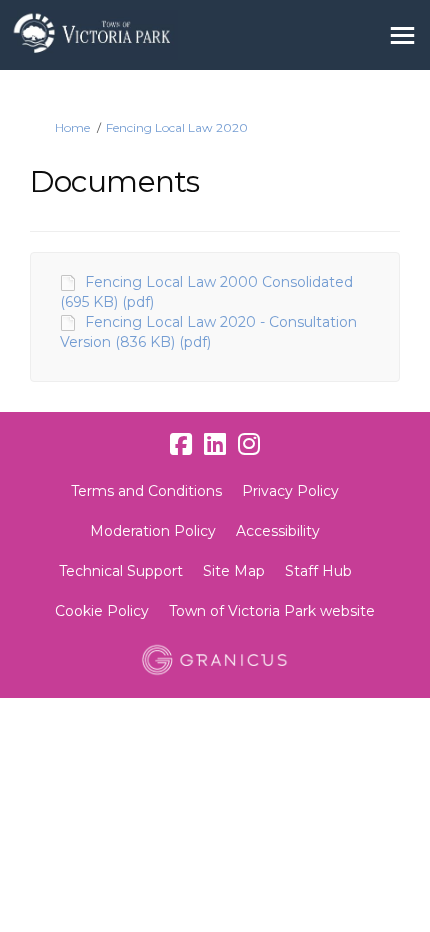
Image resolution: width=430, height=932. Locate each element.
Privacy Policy (290, 491)
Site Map (234, 571)
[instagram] (249, 445)
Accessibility (278, 531)
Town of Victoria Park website (272, 611)
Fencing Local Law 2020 (177, 127)
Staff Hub (318, 571)
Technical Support (121, 571)
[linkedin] (215, 445)
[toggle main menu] (402, 35)
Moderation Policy (153, 531)
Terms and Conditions (146, 491)
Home (72, 127)
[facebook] (181, 445)
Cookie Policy (102, 611)
